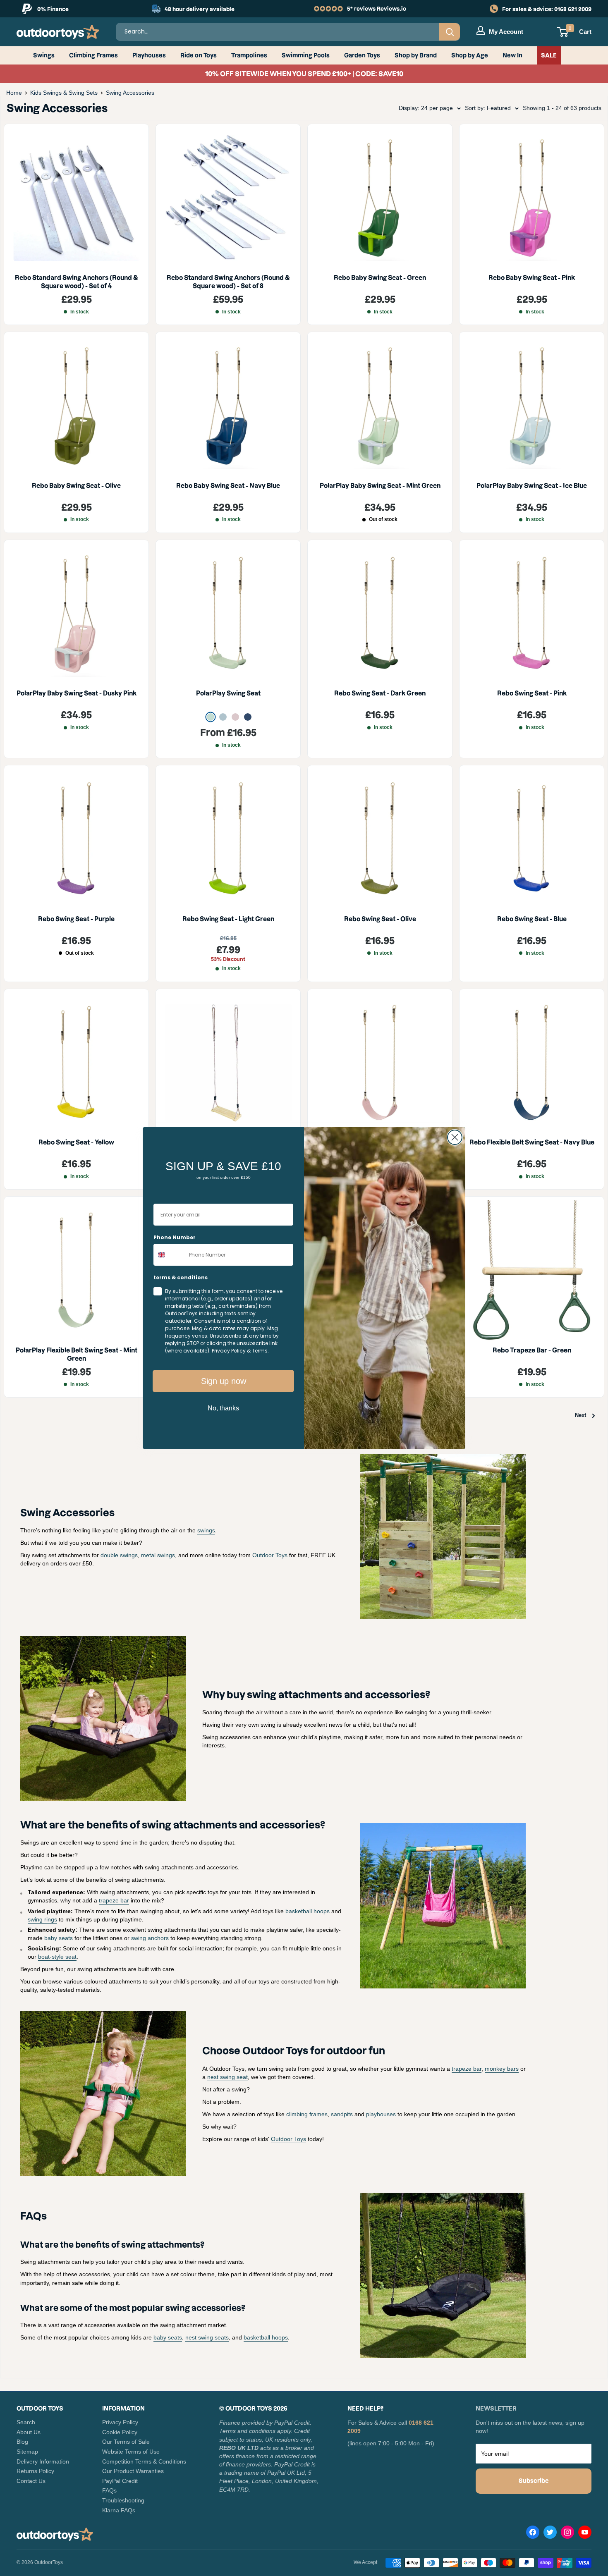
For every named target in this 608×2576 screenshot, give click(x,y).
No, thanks (223, 1408)
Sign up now (224, 1381)
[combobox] (169, 1255)
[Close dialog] (455, 1137)
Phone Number (175, 1237)
